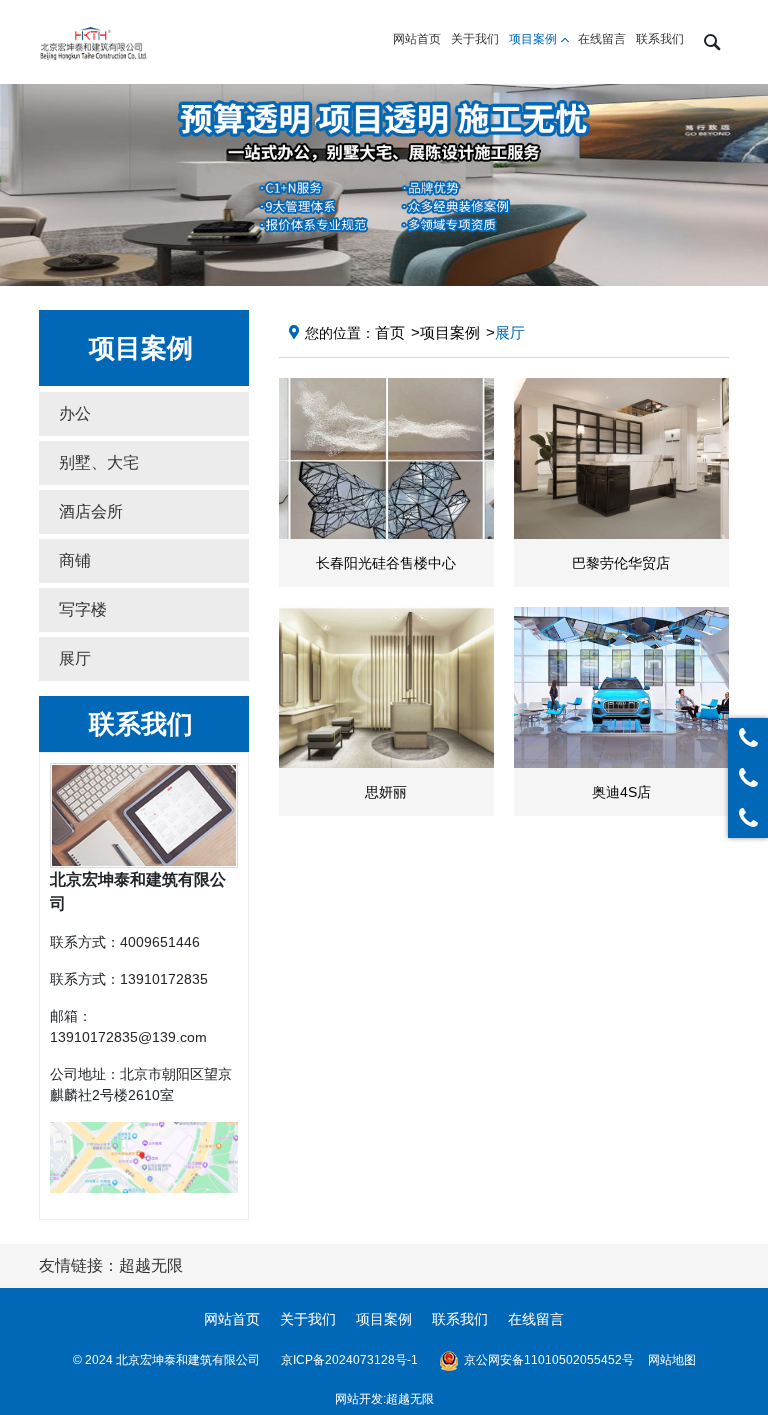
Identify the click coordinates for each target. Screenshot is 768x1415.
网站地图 (672, 1360)
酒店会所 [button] (91, 511)
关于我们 (308, 1319)
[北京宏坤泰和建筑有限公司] (93, 42)
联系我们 (460, 1319)
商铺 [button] (75, 560)
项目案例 (450, 332)
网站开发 (359, 1399)
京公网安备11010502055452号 (549, 1360)
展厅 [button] (75, 658)
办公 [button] (75, 413)
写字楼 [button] (83, 609)
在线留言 (536, 1319)
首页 (390, 332)
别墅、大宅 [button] (99, 462)
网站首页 (232, 1319)
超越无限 (410, 1399)
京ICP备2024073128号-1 (349, 1360)
